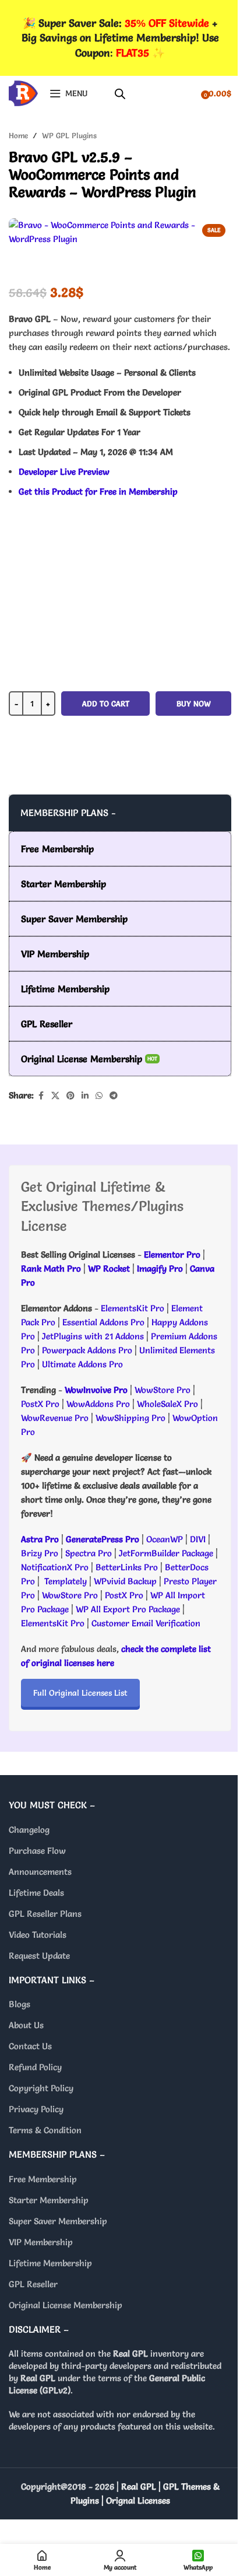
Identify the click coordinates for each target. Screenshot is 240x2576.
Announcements (40, 1872)
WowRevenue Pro (55, 1418)
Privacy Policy (36, 2109)
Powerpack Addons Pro (87, 1350)
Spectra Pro (89, 1553)
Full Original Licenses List (80, 1693)
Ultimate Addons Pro (82, 1364)
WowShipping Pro (130, 1418)
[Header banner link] (120, 38)
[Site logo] (23, 91)
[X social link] (55, 1096)
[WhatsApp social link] (99, 1096)
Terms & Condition (45, 2130)
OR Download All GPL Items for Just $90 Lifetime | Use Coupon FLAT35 (120, 771)
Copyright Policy (41, 2088)
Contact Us (30, 2046)
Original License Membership (66, 2305)
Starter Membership (49, 2200)
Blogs (20, 2004)
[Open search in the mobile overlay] (120, 94)
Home (18, 135)
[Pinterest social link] (70, 1096)
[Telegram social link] (114, 1096)
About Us (26, 2025)
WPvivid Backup (126, 1581)
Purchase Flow (37, 1851)
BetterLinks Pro (127, 1567)
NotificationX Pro (55, 1567)
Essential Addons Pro (103, 1322)
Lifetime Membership (50, 2263)
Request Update (39, 1956)
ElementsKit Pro (133, 1308)
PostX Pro (40, 1404)
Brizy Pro (40, 1553)
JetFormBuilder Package (166, 1553)
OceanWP (166, 1539)
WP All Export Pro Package (128, 1609)
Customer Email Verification (146, 1623)
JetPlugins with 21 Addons (93, 1336)
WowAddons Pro (98, 1404)
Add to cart (106, 703)
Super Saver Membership (58, 2221)
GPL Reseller (33, 2284)
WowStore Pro (163, 1390)
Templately (66, 1581)
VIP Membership (41, 2242)
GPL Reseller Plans (45, 1914)
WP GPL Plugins (69, 135)
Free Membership (43, 2179)
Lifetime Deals (36, 1893)
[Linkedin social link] (85, 1096)
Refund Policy (35, 2067)
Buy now (194, 703)
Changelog (29, 1830)
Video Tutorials (38, 1935)
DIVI (199, 1539)
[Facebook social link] (41, 1096)
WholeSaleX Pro (167, 1404)
